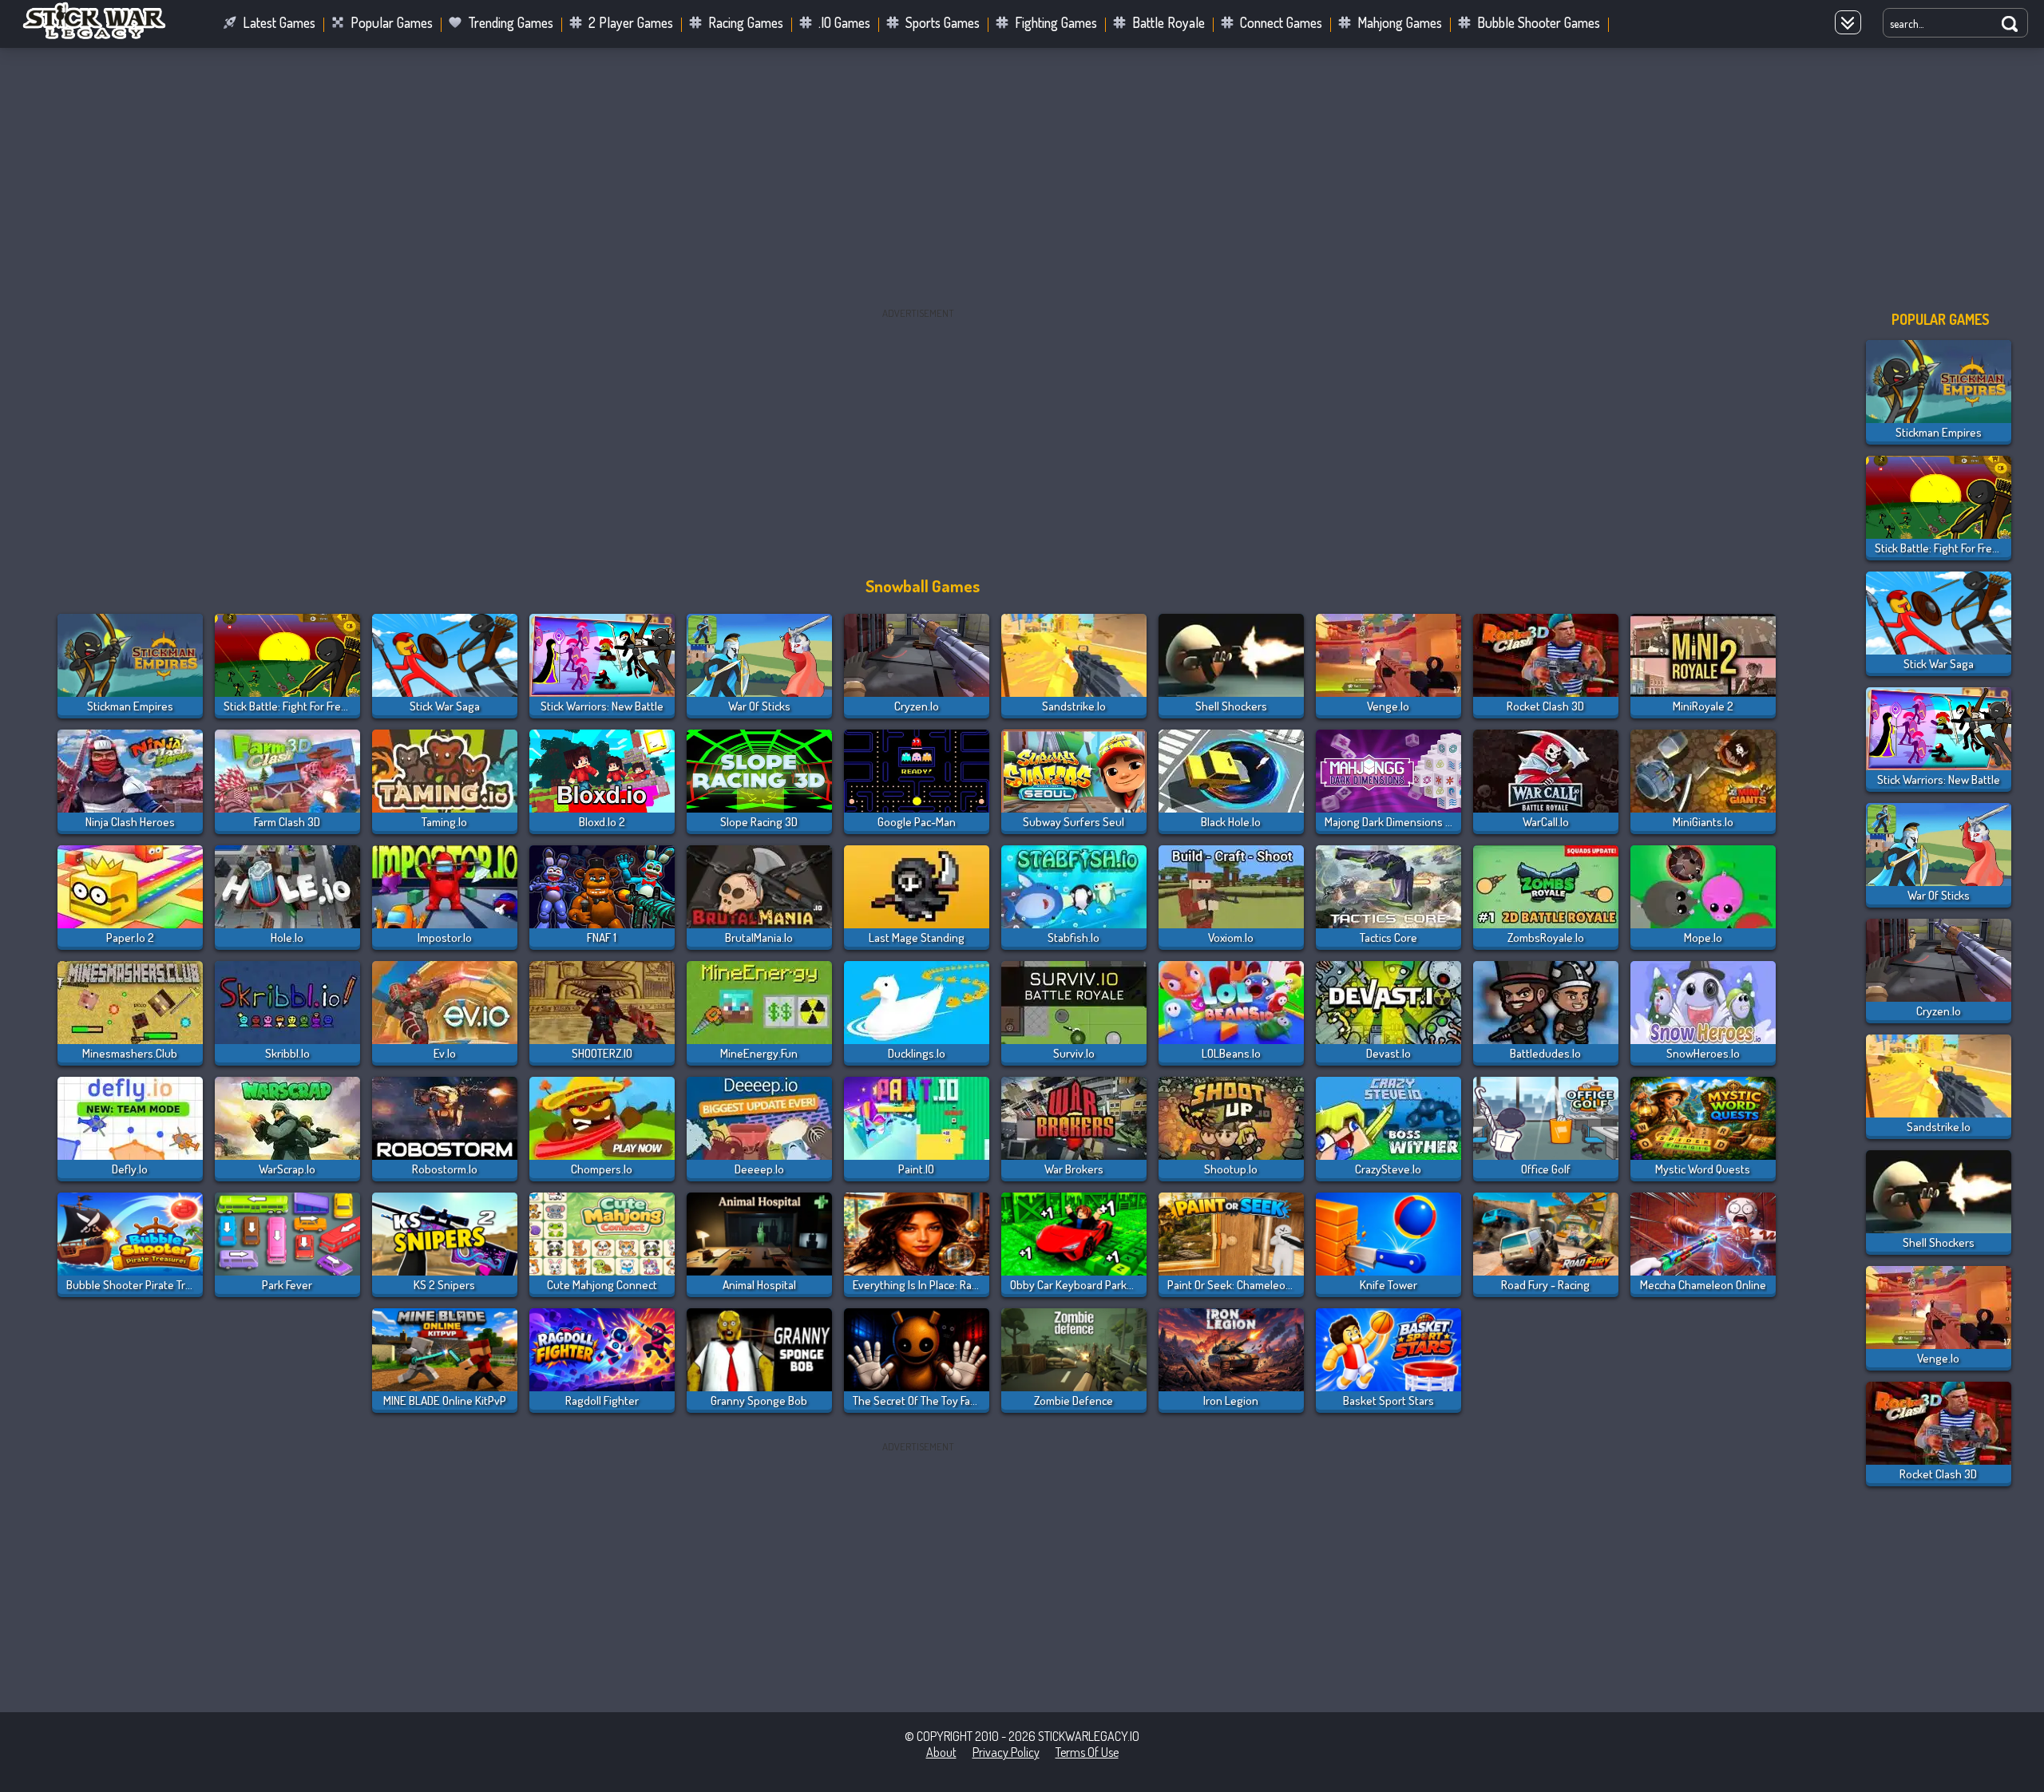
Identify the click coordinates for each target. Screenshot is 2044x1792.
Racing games (746, 22)
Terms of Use (1087, 1752)
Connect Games (1281, 22)
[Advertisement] (1022, 175)
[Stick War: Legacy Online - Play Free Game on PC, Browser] (104, 35)
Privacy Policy (1006, 1752)
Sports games (943, 22)
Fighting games (1056, 22)
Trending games (511, 22)
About (941, 1752)
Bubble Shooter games (1539, 22)
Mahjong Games (1400, 22)
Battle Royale (1169, 22)
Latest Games (279, 22)
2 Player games (631, 22)
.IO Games (844, 22)
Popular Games (392, 22)
